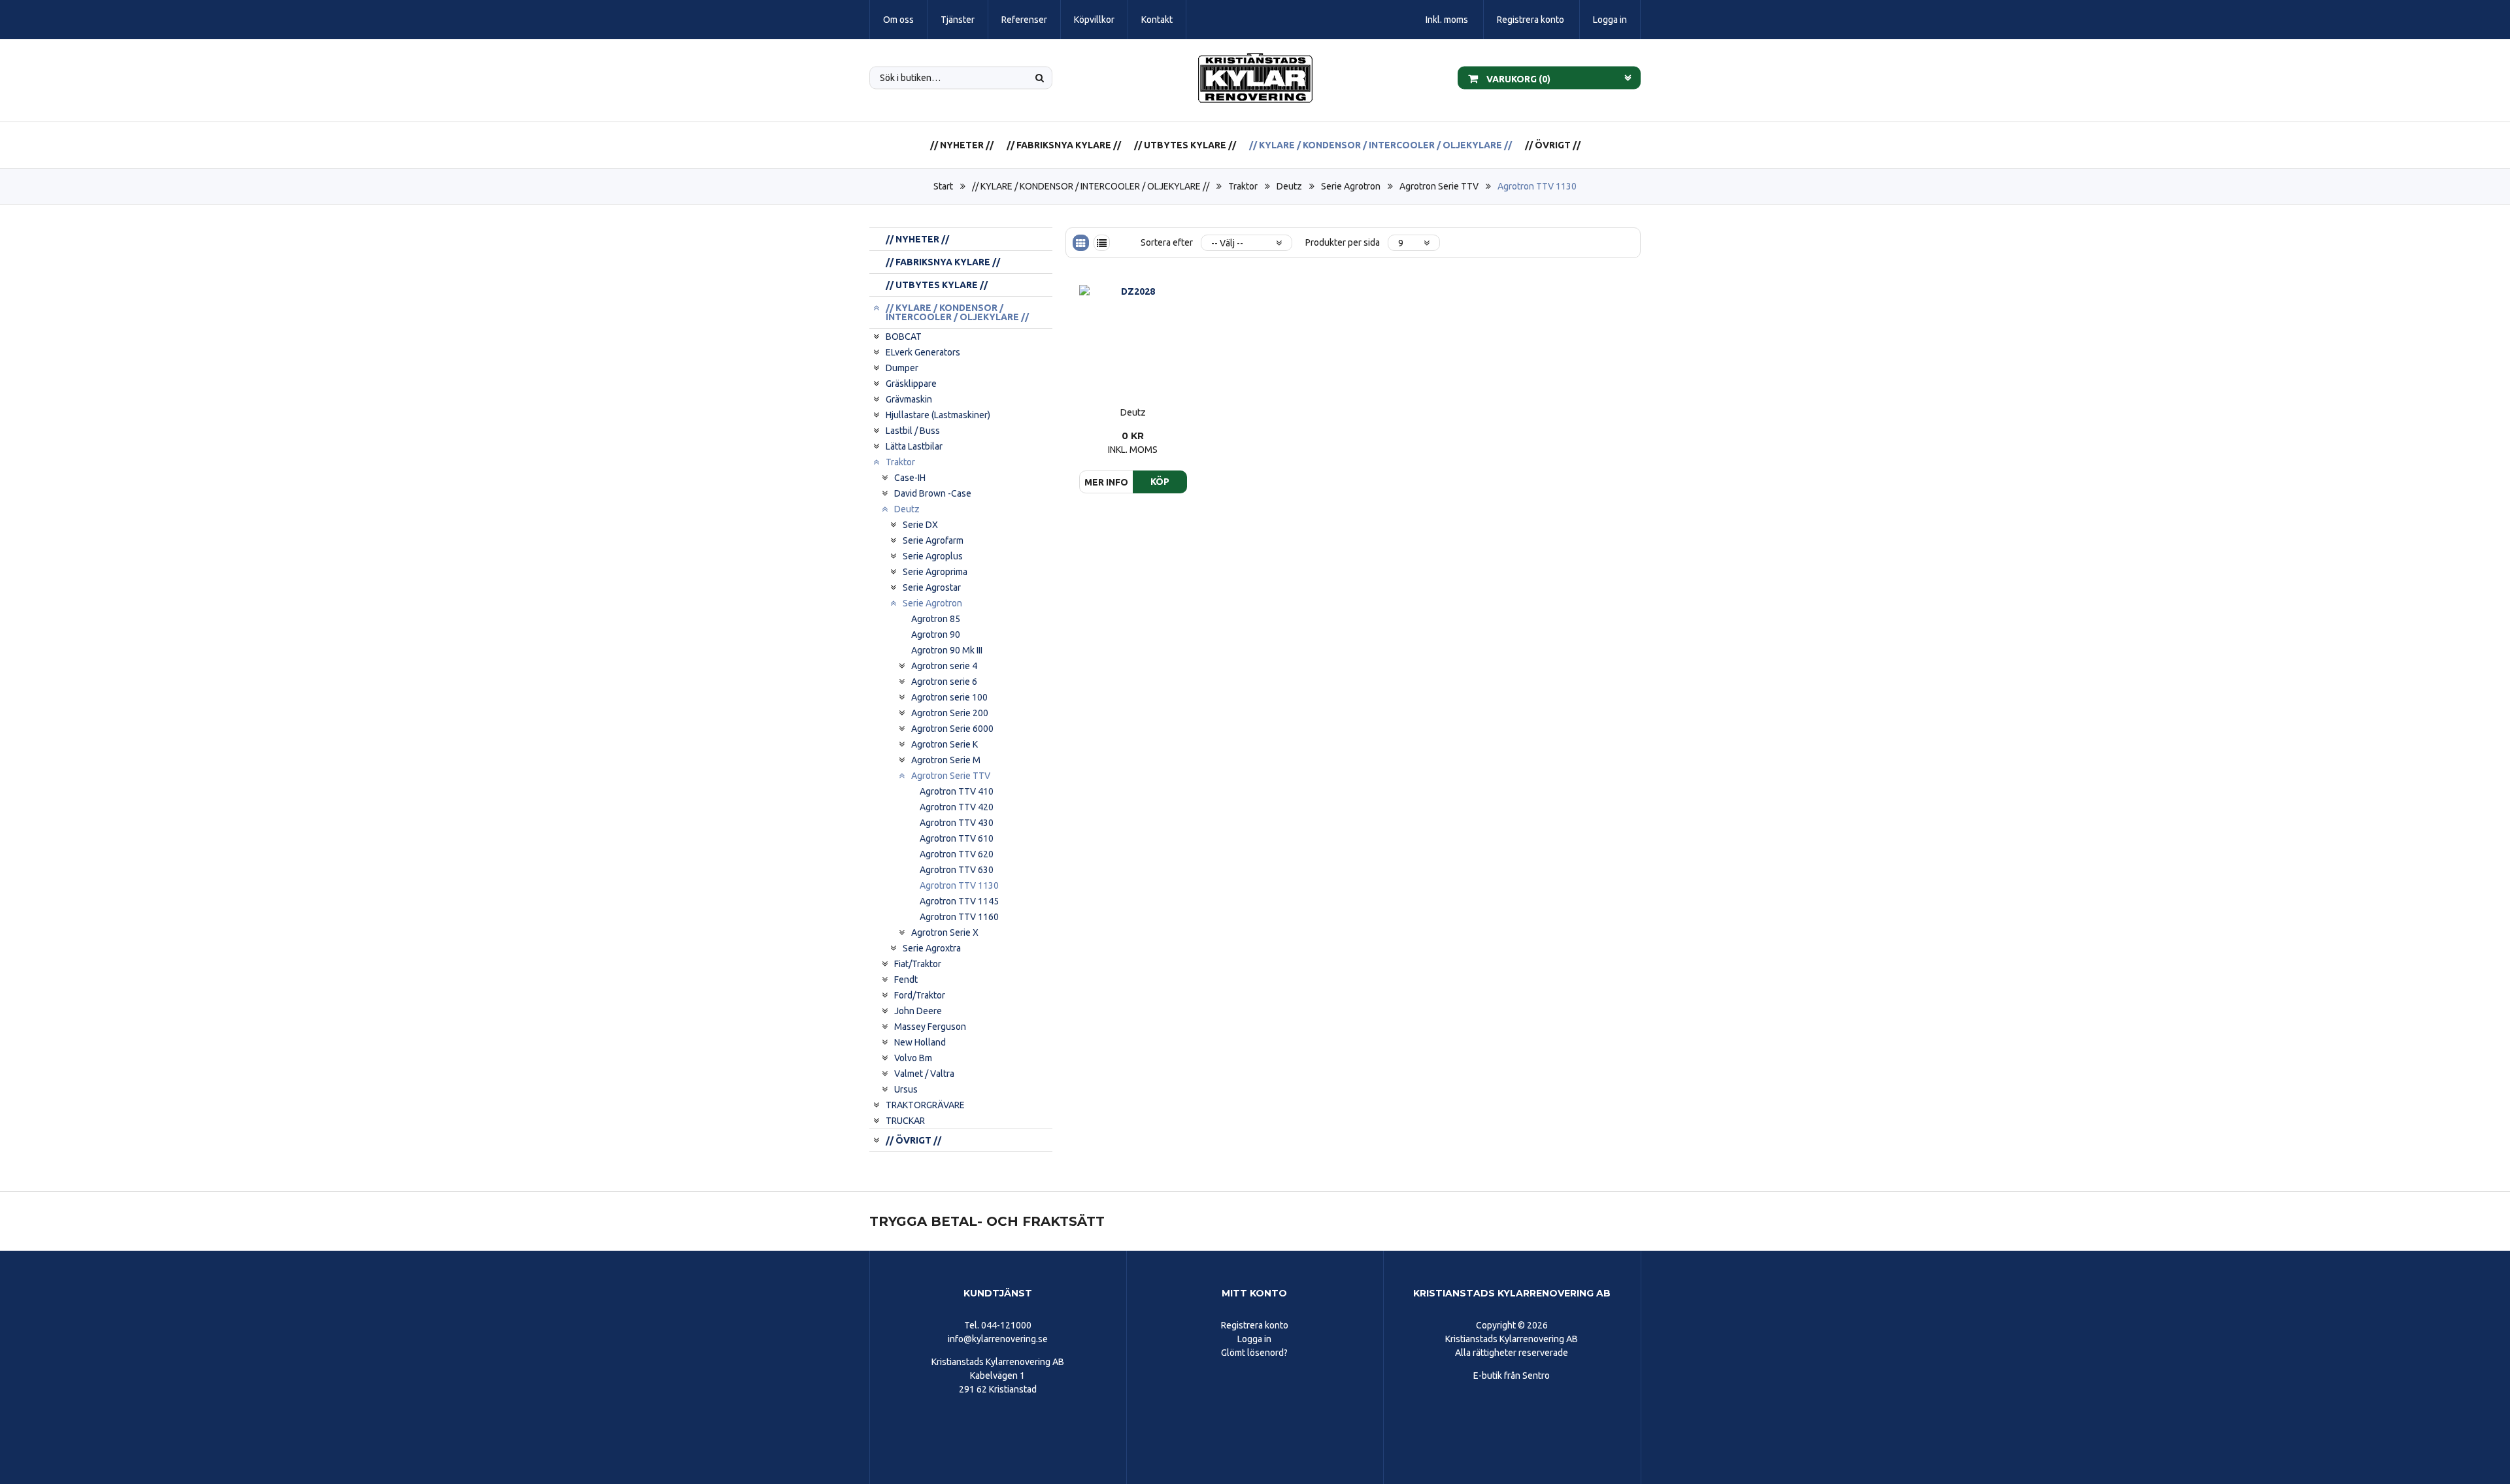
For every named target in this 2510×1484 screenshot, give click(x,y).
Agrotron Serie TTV (1439, 186)
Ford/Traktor (920, 995)
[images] (1081, 243)
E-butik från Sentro (1512, 1376)
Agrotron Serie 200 (950, 713)
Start (943, 186)
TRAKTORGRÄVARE (925, 1105)
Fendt (906, 980)
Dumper (902, 368)
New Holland (920, 1042)
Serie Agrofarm (933, 540)
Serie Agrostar (932, 587)
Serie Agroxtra (932, 948)
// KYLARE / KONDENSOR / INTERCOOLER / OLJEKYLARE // (1380, 145)
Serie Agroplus (933, 556)
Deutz (1289, 186)
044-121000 (1006, 1325)
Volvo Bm (913, 1058)
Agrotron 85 (936, 619)
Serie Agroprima (935, 572)
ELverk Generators (923, 352)
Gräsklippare (911, 384)
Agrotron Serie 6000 (952, 729)
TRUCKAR (905, 1121)
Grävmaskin (909, 399)
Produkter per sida (1343, 242)
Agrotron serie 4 (944, 666)
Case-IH (910, 478)
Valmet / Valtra (924, 1074)
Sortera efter (1167, 242)
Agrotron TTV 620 (957, 854)
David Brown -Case (933, 493)
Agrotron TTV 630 (957, 870)
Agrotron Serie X (945, 932)
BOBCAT (904, 337)
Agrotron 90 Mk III (947, 650)
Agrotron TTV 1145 (959, 901)
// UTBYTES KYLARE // (1185, 145)
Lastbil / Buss (913, 431)
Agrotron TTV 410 (957, 791)
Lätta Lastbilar (914, 446)
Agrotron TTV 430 (957, 823)
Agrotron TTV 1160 (959, 917)
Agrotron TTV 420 (957, 807)
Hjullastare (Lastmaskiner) (938, 415)
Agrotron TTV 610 (957, 838)
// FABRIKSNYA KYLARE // (1064, 145)
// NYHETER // (962, 145)
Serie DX (920, 525)
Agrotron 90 (936, 635)
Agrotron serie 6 (944, 682)
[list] (1102, 243)
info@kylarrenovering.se (998, 1339)
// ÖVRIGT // (1553, 145)
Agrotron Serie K (945, 744)
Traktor (1243, 186)
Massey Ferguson (930, 1027)
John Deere (918, 1011)
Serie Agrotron (1351, 186)
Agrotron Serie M (946, 760)
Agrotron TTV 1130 (1537, 186)
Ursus (906, 1089)
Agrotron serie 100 (949, 697)
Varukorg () (1517, 78)
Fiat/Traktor (918, 964)
